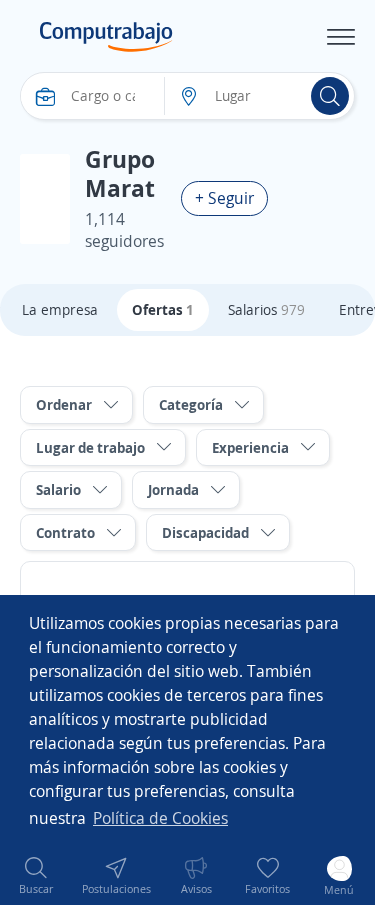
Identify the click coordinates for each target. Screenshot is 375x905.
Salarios (266, 309)
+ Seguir (224, 198)
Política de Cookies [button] (160, 818)
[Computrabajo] (106, 37)
